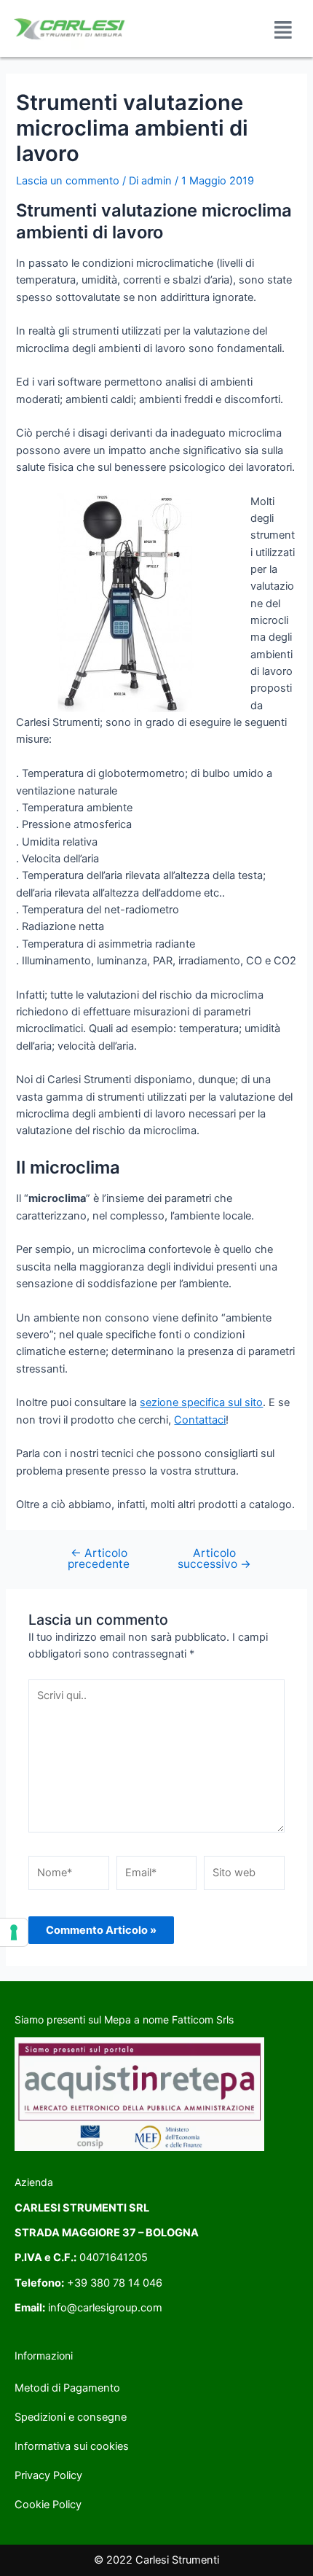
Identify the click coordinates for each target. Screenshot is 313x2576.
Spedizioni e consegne (71, 2417)
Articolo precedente (99, 1559)
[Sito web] (244, 1876)
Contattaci (200, 1420)
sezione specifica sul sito (201, 1402)
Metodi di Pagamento (67, 2388)
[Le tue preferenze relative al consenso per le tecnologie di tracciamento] (14, 1932)
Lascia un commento (68, 181)
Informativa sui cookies (72, 2446)
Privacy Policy (48, 2475)
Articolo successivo (214, 1559)
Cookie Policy (48, 2505)
